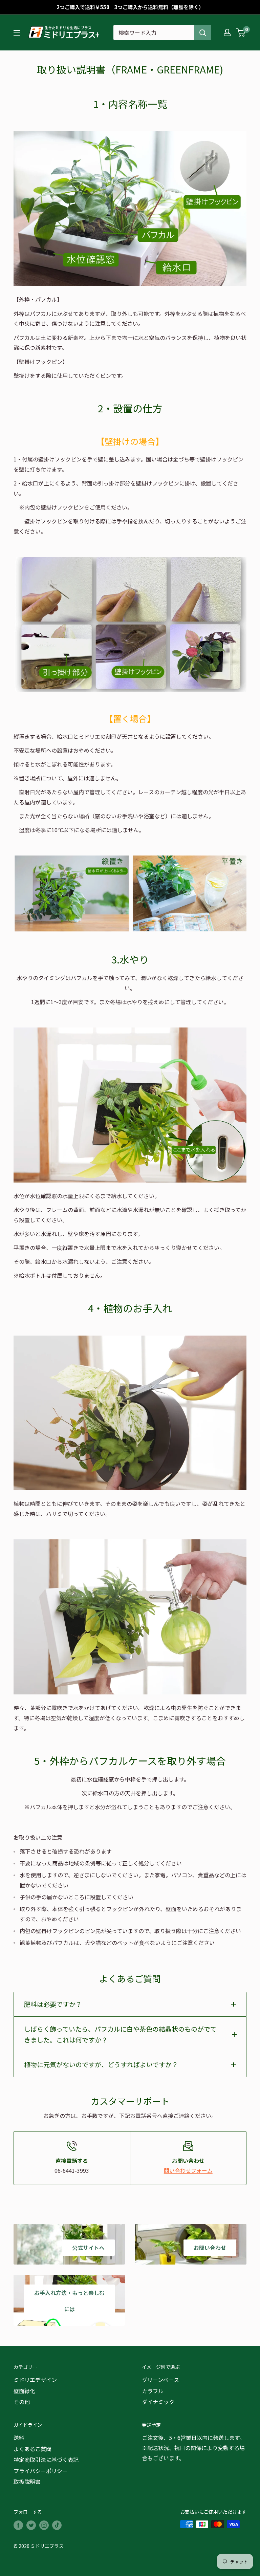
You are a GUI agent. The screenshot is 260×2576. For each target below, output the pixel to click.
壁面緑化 (24, 2391)
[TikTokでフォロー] (57, 2525)
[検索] (203, 33)
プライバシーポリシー (41, 2471)
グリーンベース (160, 2380)
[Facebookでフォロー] (18, 2525)
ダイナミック (158, 2402)
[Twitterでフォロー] (31, 2525)
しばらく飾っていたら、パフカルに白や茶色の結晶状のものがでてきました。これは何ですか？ (120, 2034)
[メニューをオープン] (17, 33)
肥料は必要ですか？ (53, 2004)
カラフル (153, 2391)
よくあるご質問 (32, 2449)
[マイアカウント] (227, 33)
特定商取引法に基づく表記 (46, 2460)
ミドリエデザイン (35, 2380)
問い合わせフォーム (188, 2170)
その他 (22, 2402)
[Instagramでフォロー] (44, 2525)
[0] (241, 33)
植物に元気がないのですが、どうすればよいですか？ (101, 2064)
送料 (19, 2438)
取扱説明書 (27, 2482)
